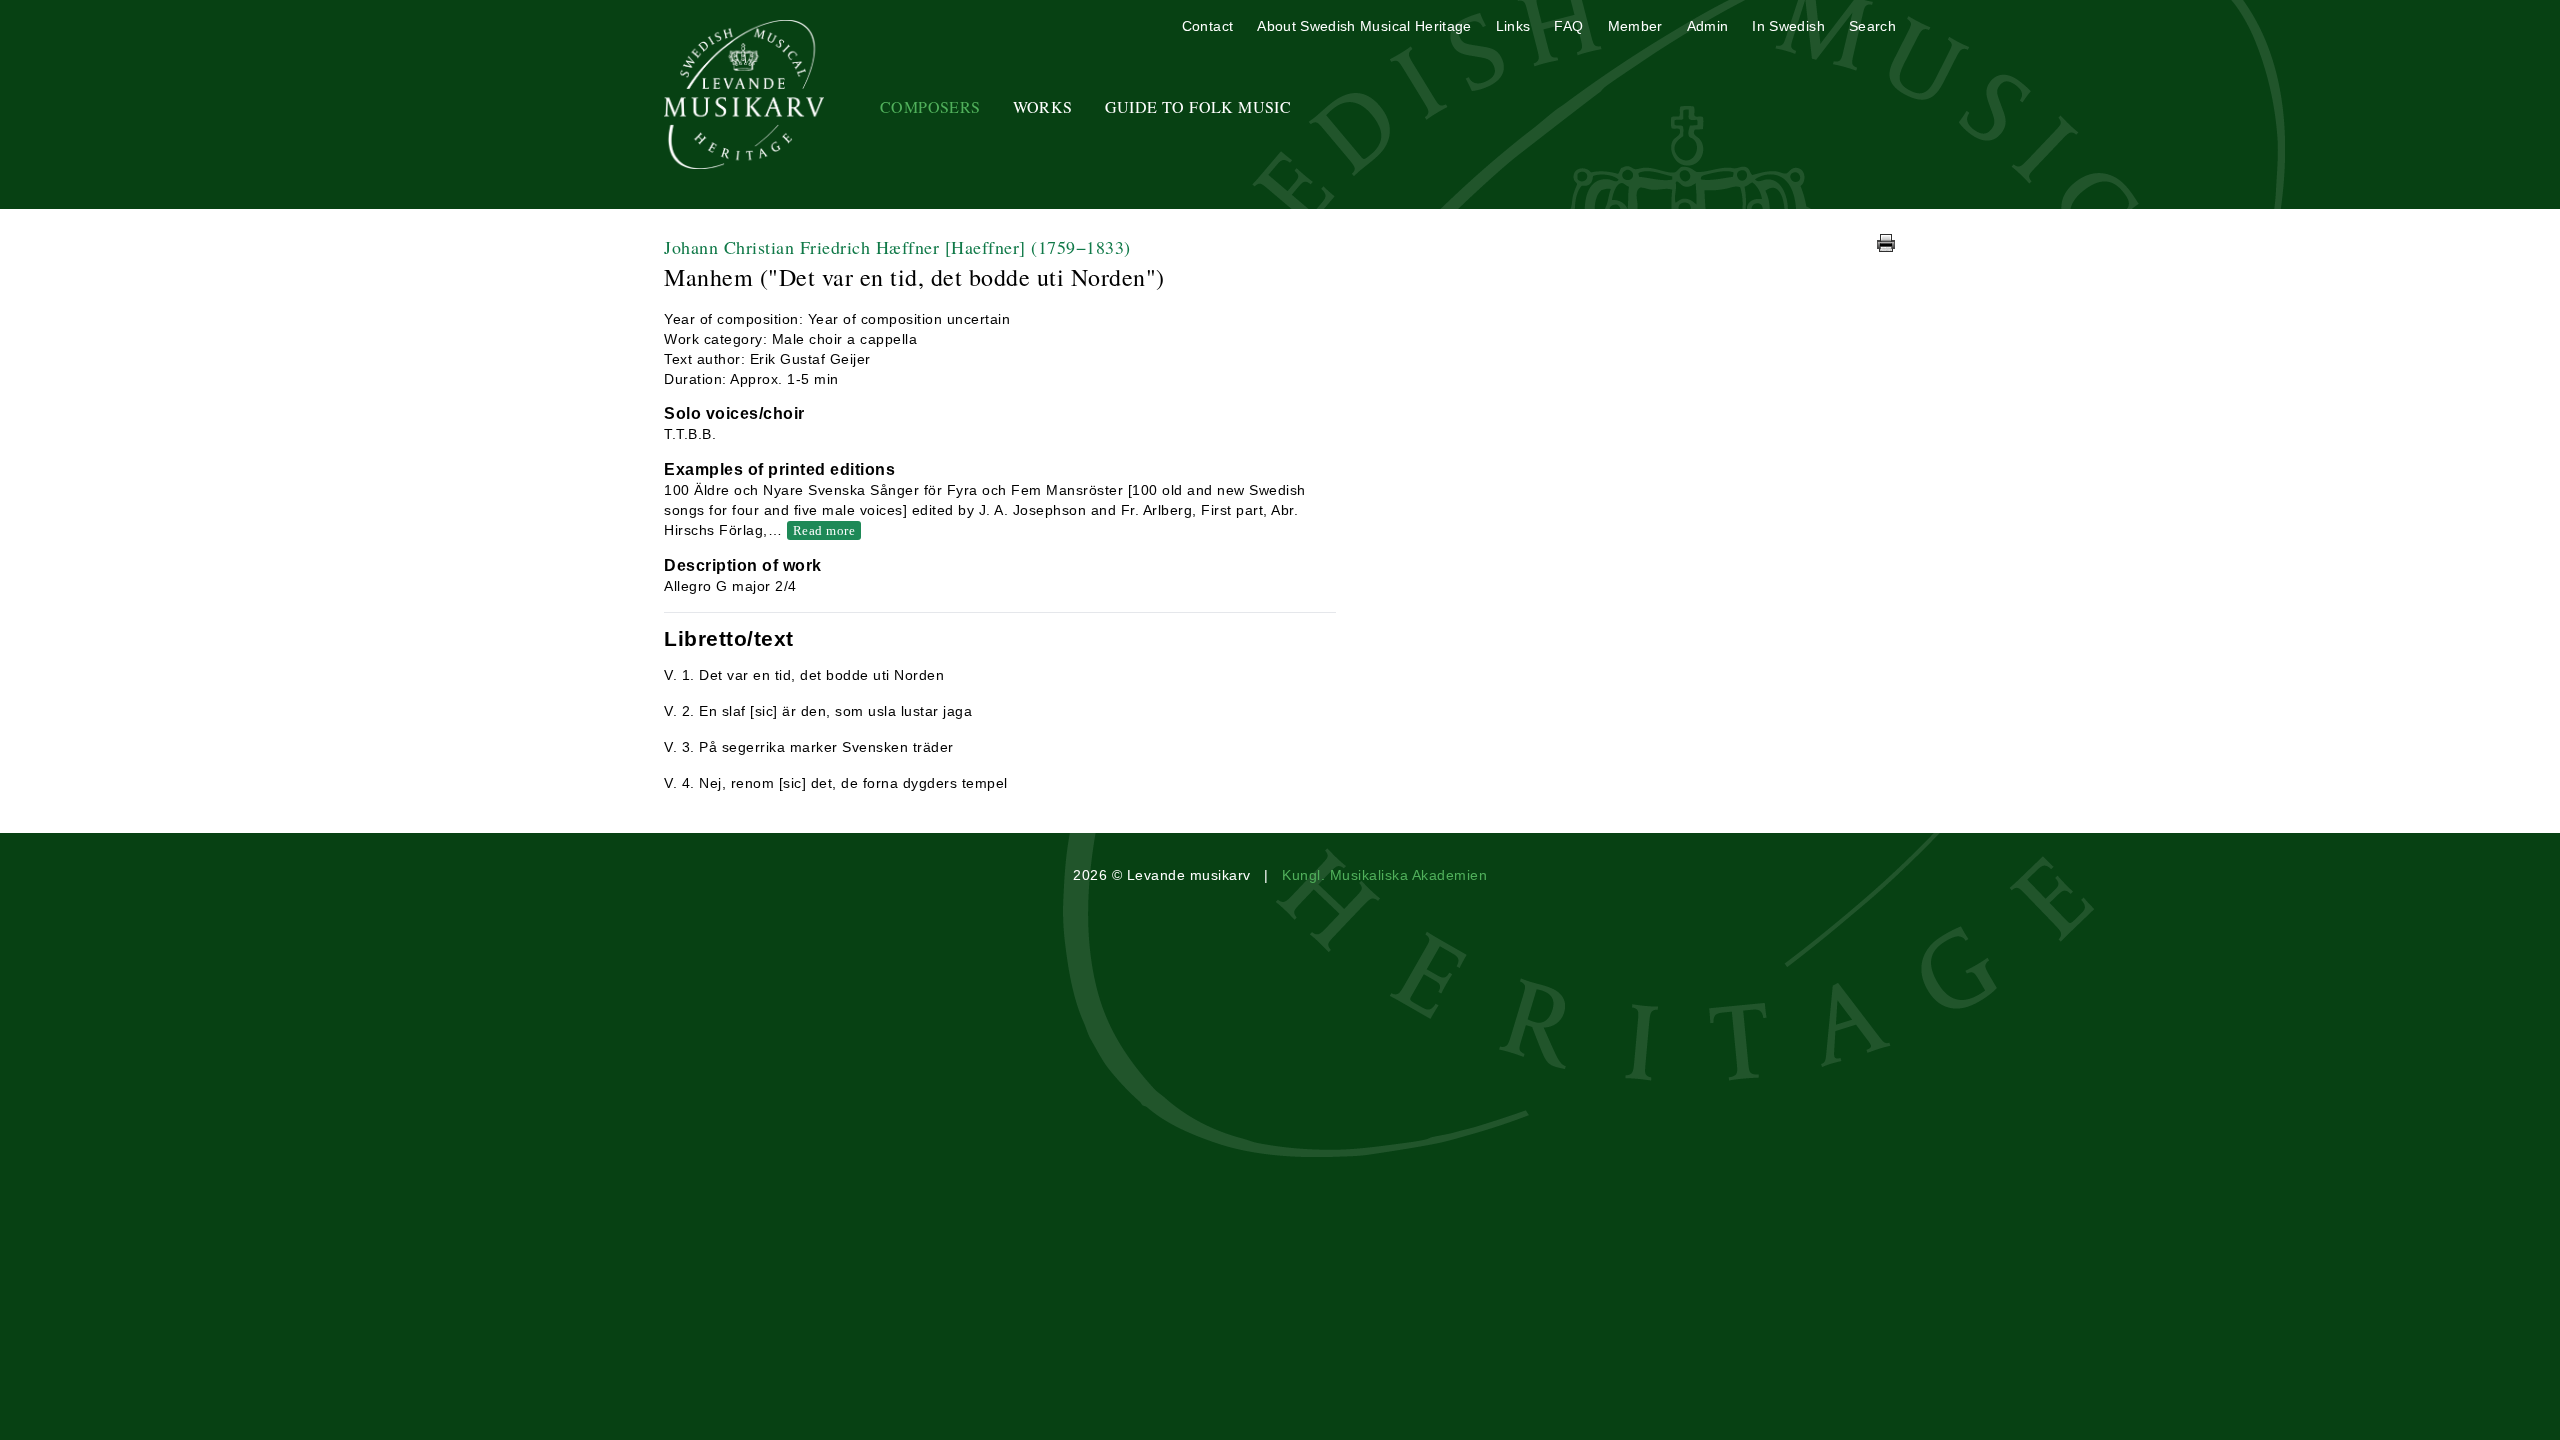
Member (1635, 26)
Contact (1207, 26)
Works (1043, 106)
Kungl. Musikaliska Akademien (1384, 875)
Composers (930, 106)
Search (1872, 26)
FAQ (1568, 26)
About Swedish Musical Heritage (1364, 26)
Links (1513, 26)
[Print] (1886, 243)
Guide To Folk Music (1198, 106)
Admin (1708, 26)
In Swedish (1788, 26)
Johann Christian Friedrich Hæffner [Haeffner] (897, 247)
